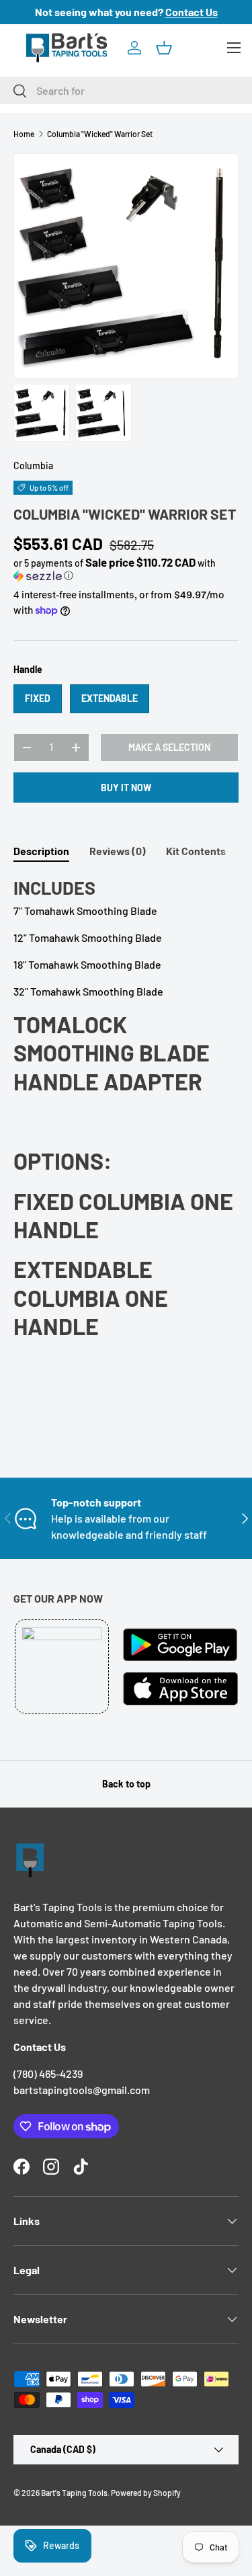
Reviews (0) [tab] (118, 851)
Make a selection (169, 747)
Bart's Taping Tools (74, 2493)
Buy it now (126, 788)
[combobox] (126, 90)
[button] (164, 48)
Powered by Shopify (146, 2493)
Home (24, 134)
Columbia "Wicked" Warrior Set (100, 134)
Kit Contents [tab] (196, 851)
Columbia (33, 466)
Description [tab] (41, 851)
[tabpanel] (126, 1109)
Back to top (126, 1784)
